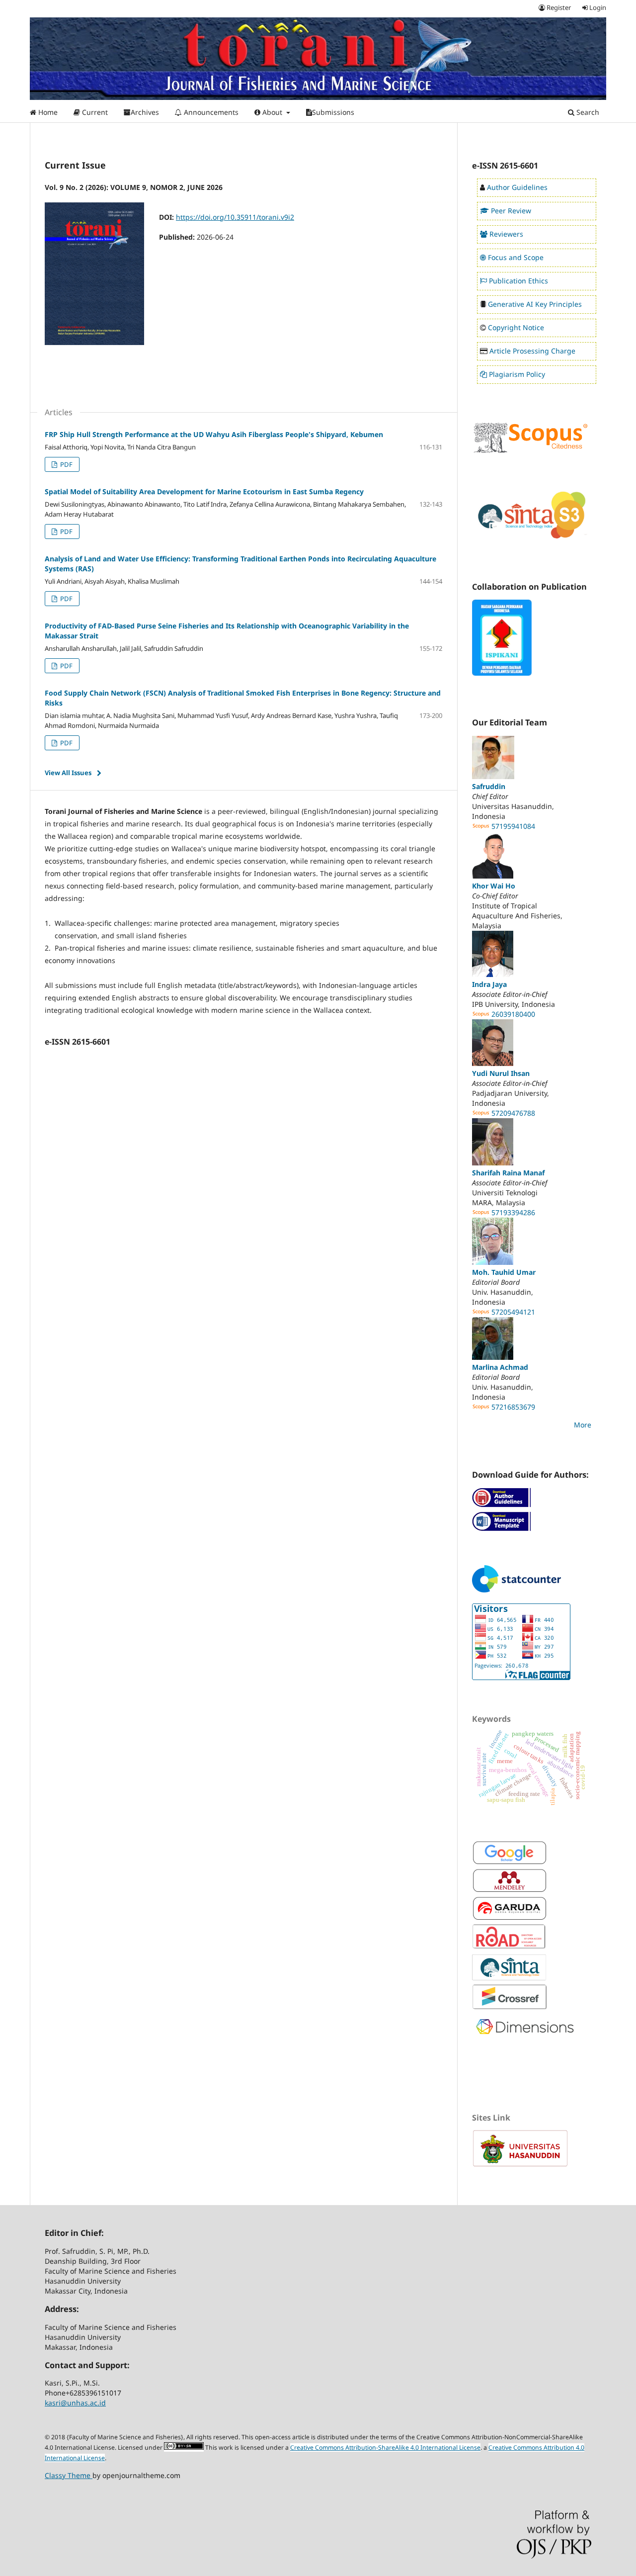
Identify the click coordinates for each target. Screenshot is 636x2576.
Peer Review (511, 211)
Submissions (333, 112)
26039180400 (513, 1014)
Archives (145, 112)
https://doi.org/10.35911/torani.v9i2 (235, 217)
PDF (66, 464)
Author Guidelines (517, 187)
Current (94, 112)
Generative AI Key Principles (535, 304)
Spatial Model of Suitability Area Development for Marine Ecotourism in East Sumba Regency (204, 491)
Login (597, 7)
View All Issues (68, 773)
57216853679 (513, 1407)
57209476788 (513, 1113)
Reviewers (506, 234)
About (272, 112)
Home (47, 112)
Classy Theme (69, 2475)
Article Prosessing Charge (532, 351)
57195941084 (513, 826)
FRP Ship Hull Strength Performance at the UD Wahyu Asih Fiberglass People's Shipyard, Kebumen (214, 434)
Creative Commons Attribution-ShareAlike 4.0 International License (385, 2447)
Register (558, 7)
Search (587, 112)
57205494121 (513, 1312)
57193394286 (513, 1212)
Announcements (210, 112)
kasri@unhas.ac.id (75, 2403)
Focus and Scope (516, 257)
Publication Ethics (518, 281)
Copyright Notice (516, 327)
